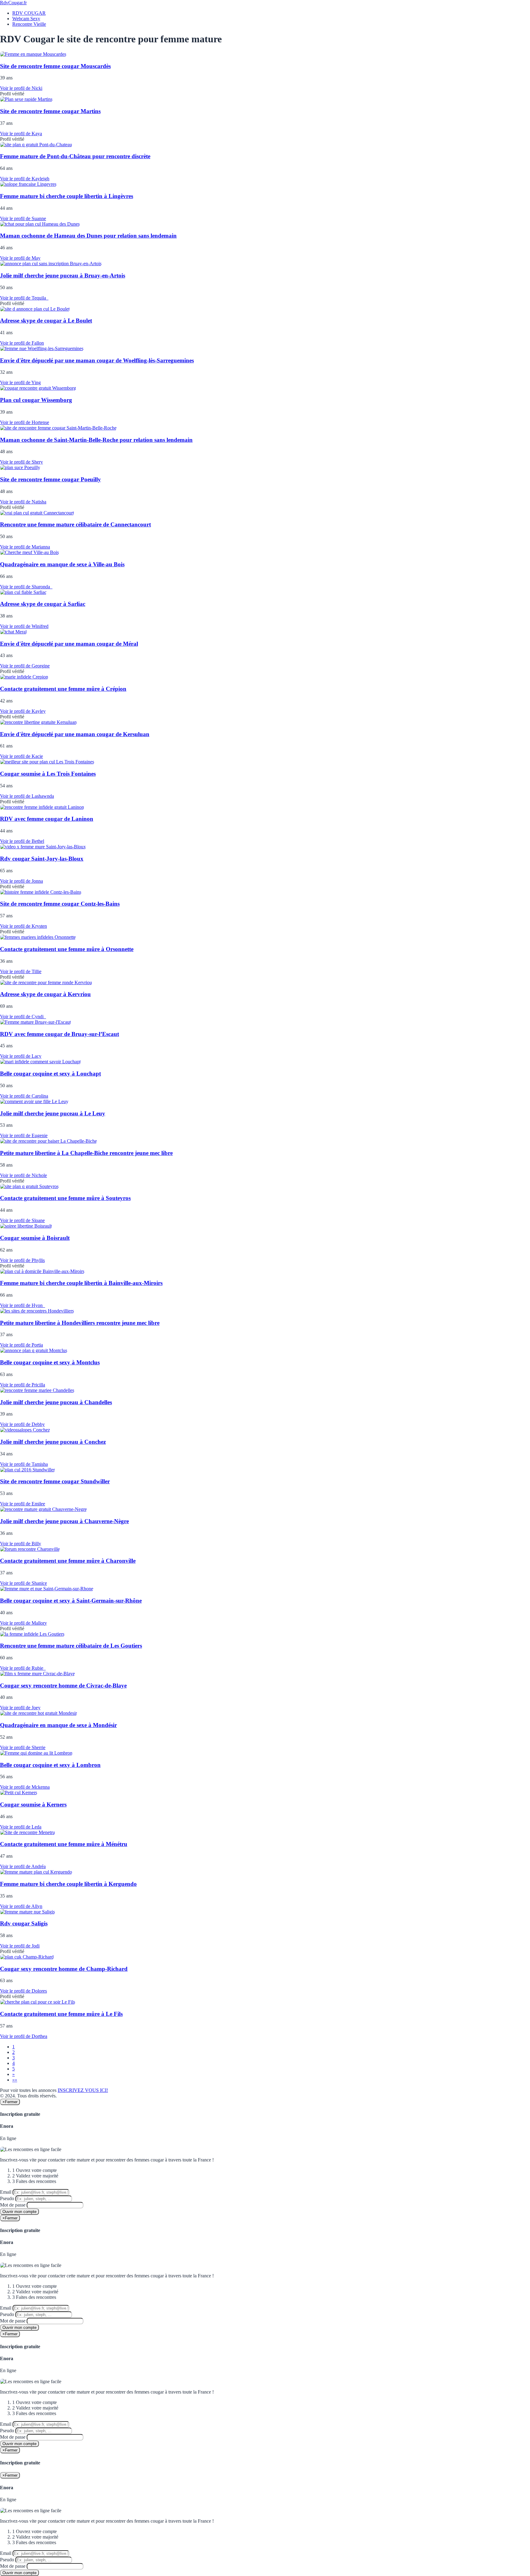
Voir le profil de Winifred (24, 626)
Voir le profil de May (20, 258)
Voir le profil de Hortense (25, 422)
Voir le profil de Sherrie (23, 1747)
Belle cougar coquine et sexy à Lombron (50, 1765)
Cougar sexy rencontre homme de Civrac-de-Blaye (63, 1685)
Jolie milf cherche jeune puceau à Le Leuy (53, 1113)
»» (15, 2080)
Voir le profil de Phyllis (22, 1260)
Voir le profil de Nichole (23, 1175)
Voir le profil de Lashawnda (27, 796)
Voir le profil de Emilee (23, 1504)
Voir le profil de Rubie (23, 1668)
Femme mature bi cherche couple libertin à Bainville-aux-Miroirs (81, 1283)
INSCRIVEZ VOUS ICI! (83, 2090)
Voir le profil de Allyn (21, 1906)
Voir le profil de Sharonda (26, 587)
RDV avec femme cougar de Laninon (47, 819)
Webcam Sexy (26, 19)
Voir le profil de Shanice (23, 1583)
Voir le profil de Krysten (23, 926)
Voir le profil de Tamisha (24, 1464)
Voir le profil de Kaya (21, 134)
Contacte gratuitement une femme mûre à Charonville (68, 1561)
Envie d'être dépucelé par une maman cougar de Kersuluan (75, 734)
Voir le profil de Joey (20, 1708)
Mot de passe (13, 2205)
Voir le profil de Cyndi (23, 1017)
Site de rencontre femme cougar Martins (50, 111)
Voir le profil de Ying (20, 382)
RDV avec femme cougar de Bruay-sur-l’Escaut (60, 1034)
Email (6, 2192)
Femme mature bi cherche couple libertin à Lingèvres (67, 196)
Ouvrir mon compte (19, 2212)
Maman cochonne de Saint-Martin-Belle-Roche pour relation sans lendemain (96, 440)
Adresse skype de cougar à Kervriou (45, 994)
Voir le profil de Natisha (23, 502)
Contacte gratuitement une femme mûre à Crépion (63, 689)
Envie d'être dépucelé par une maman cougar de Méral (69, 644)
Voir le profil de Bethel (22, 841)
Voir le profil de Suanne (23, 218)
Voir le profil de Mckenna (25, 1787)
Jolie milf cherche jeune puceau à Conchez (53, 1442)
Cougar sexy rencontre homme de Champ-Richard (64, 1969)
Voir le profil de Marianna (25, 547)
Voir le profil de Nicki (21, 88)
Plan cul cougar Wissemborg (36, 400)
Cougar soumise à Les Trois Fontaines (48, 774)
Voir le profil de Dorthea (24, 2036)
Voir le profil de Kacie (21, 756)
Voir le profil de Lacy (21, 1056)
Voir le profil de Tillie (21, 971)
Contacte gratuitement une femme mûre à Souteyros (65, 1198)
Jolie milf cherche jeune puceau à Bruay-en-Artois (63, 275)
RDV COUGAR (29, 13)
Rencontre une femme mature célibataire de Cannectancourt (75, 524)
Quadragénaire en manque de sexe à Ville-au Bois (62, 564)
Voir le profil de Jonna (21, 881)
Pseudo (7, 2198)
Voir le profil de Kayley (23, 711)
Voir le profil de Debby (22, 1424)
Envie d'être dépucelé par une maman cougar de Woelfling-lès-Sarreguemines (97, 360)
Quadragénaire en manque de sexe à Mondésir (58, 1725)
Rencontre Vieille (29, 24)
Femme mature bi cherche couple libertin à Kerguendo (68, 1884)
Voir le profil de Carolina (24, 1096)
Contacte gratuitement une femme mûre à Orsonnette (67, 949)
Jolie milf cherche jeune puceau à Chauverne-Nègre (64, 1521)
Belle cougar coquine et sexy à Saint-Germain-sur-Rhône (71, 1601)
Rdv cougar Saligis (24, 1923)
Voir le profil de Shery (21, 462)
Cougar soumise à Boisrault (35, 1238)
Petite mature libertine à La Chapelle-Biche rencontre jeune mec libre (86, 1153)
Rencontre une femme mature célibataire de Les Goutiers (71, 1646)
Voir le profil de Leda (21, 1827)
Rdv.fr (13, 3)
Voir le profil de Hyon (23, 1305)
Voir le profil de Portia (21, 1345)
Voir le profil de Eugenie (24, 1135)
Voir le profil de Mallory (23, 1623)
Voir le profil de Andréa (23, 1866)
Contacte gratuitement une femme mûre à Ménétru (64, 1844)
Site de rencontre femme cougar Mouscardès (55, 66)
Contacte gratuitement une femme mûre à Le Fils (61, 2014)
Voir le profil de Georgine (25, 666)
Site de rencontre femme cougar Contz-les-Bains (60, 904)
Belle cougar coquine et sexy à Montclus (50, 1362)
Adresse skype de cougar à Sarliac (43, 604)
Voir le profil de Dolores (23, 1991)
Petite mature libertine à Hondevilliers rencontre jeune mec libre (80, 1323)
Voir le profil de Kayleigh (25, 179)
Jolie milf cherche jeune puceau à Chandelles (56, 1402)
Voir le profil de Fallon (22, 343)
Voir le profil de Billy (21, 1544)
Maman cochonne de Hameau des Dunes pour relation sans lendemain (88, 236)
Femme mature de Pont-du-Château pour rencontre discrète (75, 156)
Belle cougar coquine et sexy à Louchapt (50, 1074)
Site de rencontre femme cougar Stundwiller (55, 1481)
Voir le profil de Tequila (24, 298)
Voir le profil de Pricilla (23, 1385)
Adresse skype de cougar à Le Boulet (46, 321)
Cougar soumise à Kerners (33, 1804)
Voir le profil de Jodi (20, 1946)
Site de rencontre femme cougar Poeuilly (50, 479)
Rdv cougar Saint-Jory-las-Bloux (42, 859)
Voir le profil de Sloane (22, 1220)
